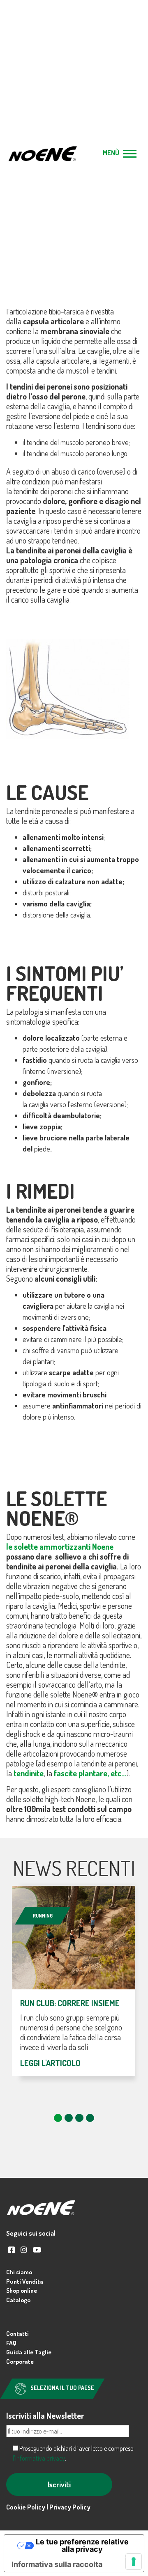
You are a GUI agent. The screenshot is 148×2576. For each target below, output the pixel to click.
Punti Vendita (25, 2281)
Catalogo (18, 2300)
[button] (58, 2118)
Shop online (22, 2290)
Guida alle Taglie (29, 2352)
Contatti (17, 2334)
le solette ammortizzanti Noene (60, 1546)
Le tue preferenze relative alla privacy (82, 2545)
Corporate (20, 2362)
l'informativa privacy (39, 2458)
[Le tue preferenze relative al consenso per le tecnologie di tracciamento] (134, 2562)
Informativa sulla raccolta (57, 2564)
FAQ (11, 2343)
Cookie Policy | (28, 2507)
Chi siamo (19, 2272)
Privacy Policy (70, 2507)
